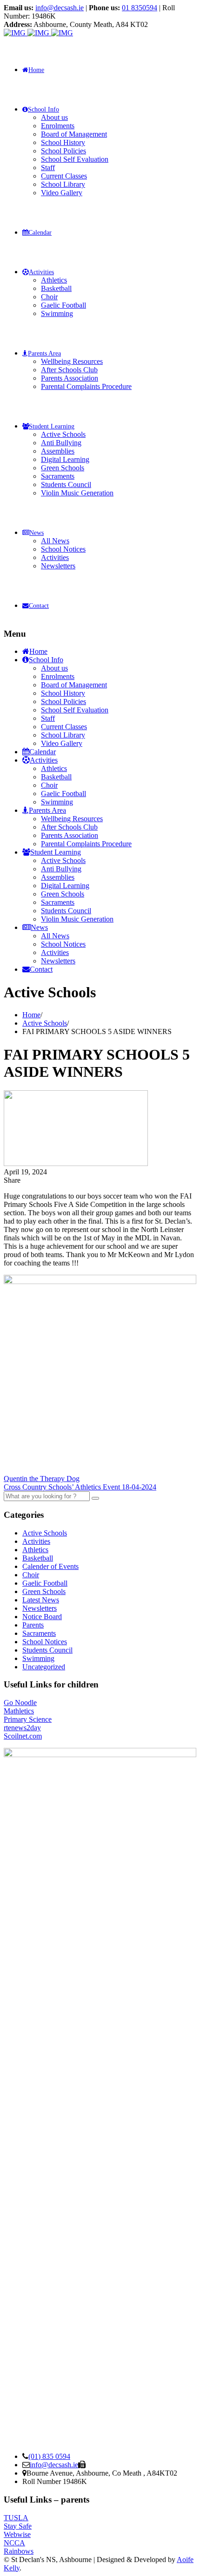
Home (36, 70)
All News (55, 541)
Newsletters (58, 566)
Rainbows (19, 2551)
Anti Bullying (61, 443)
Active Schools (63, 434)
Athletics (54, 280)
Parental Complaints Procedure (86, 386)
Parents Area (44, 353)
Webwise (17, 2534)
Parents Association (70, 378)
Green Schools (63, 468)
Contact (39, 606)
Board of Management (74, 134)
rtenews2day (22, 1728)
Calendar (40, 233)
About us (54, 117)
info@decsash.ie (60, 8)
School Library (63, 184)
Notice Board (42, 1617)
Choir (49, 297)
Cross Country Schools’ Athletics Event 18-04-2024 (80, 1487)
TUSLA (16, 2518)
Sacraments (58, 476)
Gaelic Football (63, 305)
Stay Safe (18, 2526)
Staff (48, 168)
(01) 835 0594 (49, 2456)
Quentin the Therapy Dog (42, 1479)
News (37, 533)
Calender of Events (50, 1566)
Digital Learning (65, 459)
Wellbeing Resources (72, 361)
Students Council (66, 484)
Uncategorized (44, 1667)
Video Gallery (62, 193)
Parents (33, 1625)
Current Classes (64, 176)
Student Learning (52, 426)
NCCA (14, 2543)
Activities (41, 272)
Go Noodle (20, 1703)
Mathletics (19, 1711)
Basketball (56, 288)
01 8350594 (140, 8)
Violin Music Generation (77, 493)
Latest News (41, 1600)
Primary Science (28, 1719)
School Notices (63, 549)
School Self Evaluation (75, 159)
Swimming (57, 313)
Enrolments (58, 126)
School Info (43, 109)
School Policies (63, 151)
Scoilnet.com (23, 1736)
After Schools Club (69, 370)
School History (63, 142)
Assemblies (58, 451)
